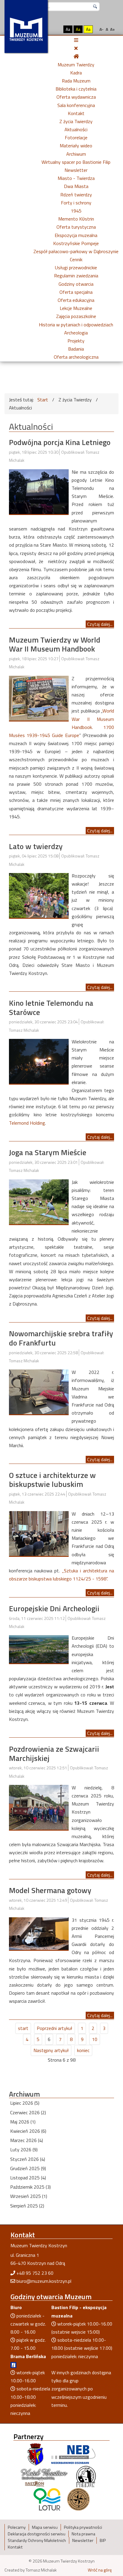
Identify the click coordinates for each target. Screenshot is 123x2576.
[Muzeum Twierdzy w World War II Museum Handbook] (39, 698)
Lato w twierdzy (36, 846)
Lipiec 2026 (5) (25, 2103)
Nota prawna (83, 2534)
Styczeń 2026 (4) (28, 2159)
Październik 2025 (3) (30, 2187)
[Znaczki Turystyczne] (78, 2499)
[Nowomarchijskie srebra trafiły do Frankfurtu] (39, 1391)
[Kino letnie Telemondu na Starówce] (39, 1061)
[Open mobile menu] (76, 40)
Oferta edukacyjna (76, 300)
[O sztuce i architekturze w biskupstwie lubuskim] (39, 1533)
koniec (83, 2050)
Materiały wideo (76, 146)
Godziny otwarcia (76, 284)
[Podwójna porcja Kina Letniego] (39, 491)
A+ (113, 29)
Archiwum (76, 154)
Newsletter (76, 170)
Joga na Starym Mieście (48, 1152)
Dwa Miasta (76, 186)
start (23, 2028)
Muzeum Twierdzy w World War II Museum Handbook (55, 644)
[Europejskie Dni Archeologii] (39, 1649)
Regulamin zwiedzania (76, 276)
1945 (76, 211)
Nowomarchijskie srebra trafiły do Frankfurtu (61, 1338)
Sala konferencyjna (76, 105)
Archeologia (76, 333)
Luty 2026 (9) (24, 2150)
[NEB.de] (73, 2454)
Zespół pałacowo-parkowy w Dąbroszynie (76, 251)
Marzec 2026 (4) (27, 2140)
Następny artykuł (51, 2050)
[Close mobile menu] (76, 48)
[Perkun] (86, 2476)
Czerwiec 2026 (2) (28, 2112)
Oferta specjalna (76, 292)
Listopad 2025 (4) (28, 2178)
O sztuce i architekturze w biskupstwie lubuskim (52, 1480)
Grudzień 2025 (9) (28, 2168)
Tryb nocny (55, 29)
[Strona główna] (76, 56)
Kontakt (76, 113)
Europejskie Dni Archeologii (54, 1608)
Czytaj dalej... (100, 624)
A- (102, 29)
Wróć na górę (100, 2570)
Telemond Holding (27, 1123)
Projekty (76, 341)
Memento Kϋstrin (76, 219)
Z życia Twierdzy (76, 121)
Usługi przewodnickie (76, 267)
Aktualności (76, 129)
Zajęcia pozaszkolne (76, 316)
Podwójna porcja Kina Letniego (60, 442)
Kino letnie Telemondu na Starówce (51, 1008)
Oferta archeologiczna (76, 357)
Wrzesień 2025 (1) (29, 2196)
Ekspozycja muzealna (76, 235)
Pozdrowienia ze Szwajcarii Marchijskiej (54, 1753)
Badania (76, 349)
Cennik (76, 259)
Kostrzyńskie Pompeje (76, 243)
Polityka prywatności (83, 2527)
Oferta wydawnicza (76, 97)
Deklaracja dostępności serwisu (37, 2534)
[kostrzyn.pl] (36, 2454)
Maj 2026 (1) (23, 2122)
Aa (68, 29)
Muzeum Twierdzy (76, 65)
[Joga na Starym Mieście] (39, 1201)
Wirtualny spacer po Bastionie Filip (76, 162)
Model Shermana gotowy (50, 1890)
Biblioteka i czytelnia (76, 89)
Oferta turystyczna (76, 227)
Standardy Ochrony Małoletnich (37, 2540)
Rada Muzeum (76, 81)
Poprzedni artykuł (54, 2028)
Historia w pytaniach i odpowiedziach (76, 325)
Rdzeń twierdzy (76, 195)
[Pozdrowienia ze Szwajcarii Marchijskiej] (39, 1807)
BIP (103, 2540)
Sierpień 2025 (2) (27, 2206)
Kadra (76, 73)
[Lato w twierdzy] (39, 895)
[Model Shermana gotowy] (39, 1933)
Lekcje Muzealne (76, 308)
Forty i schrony (76, 203)
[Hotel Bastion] (44, 2476)
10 (95, 2039)
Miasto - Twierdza (76, 178)
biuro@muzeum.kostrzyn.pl (44, 2281)
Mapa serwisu (45, 2527)
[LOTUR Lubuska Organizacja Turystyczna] (47, 2499)
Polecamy (17, 2527)
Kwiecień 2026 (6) (28, 2131)
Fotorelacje (76, 137)
